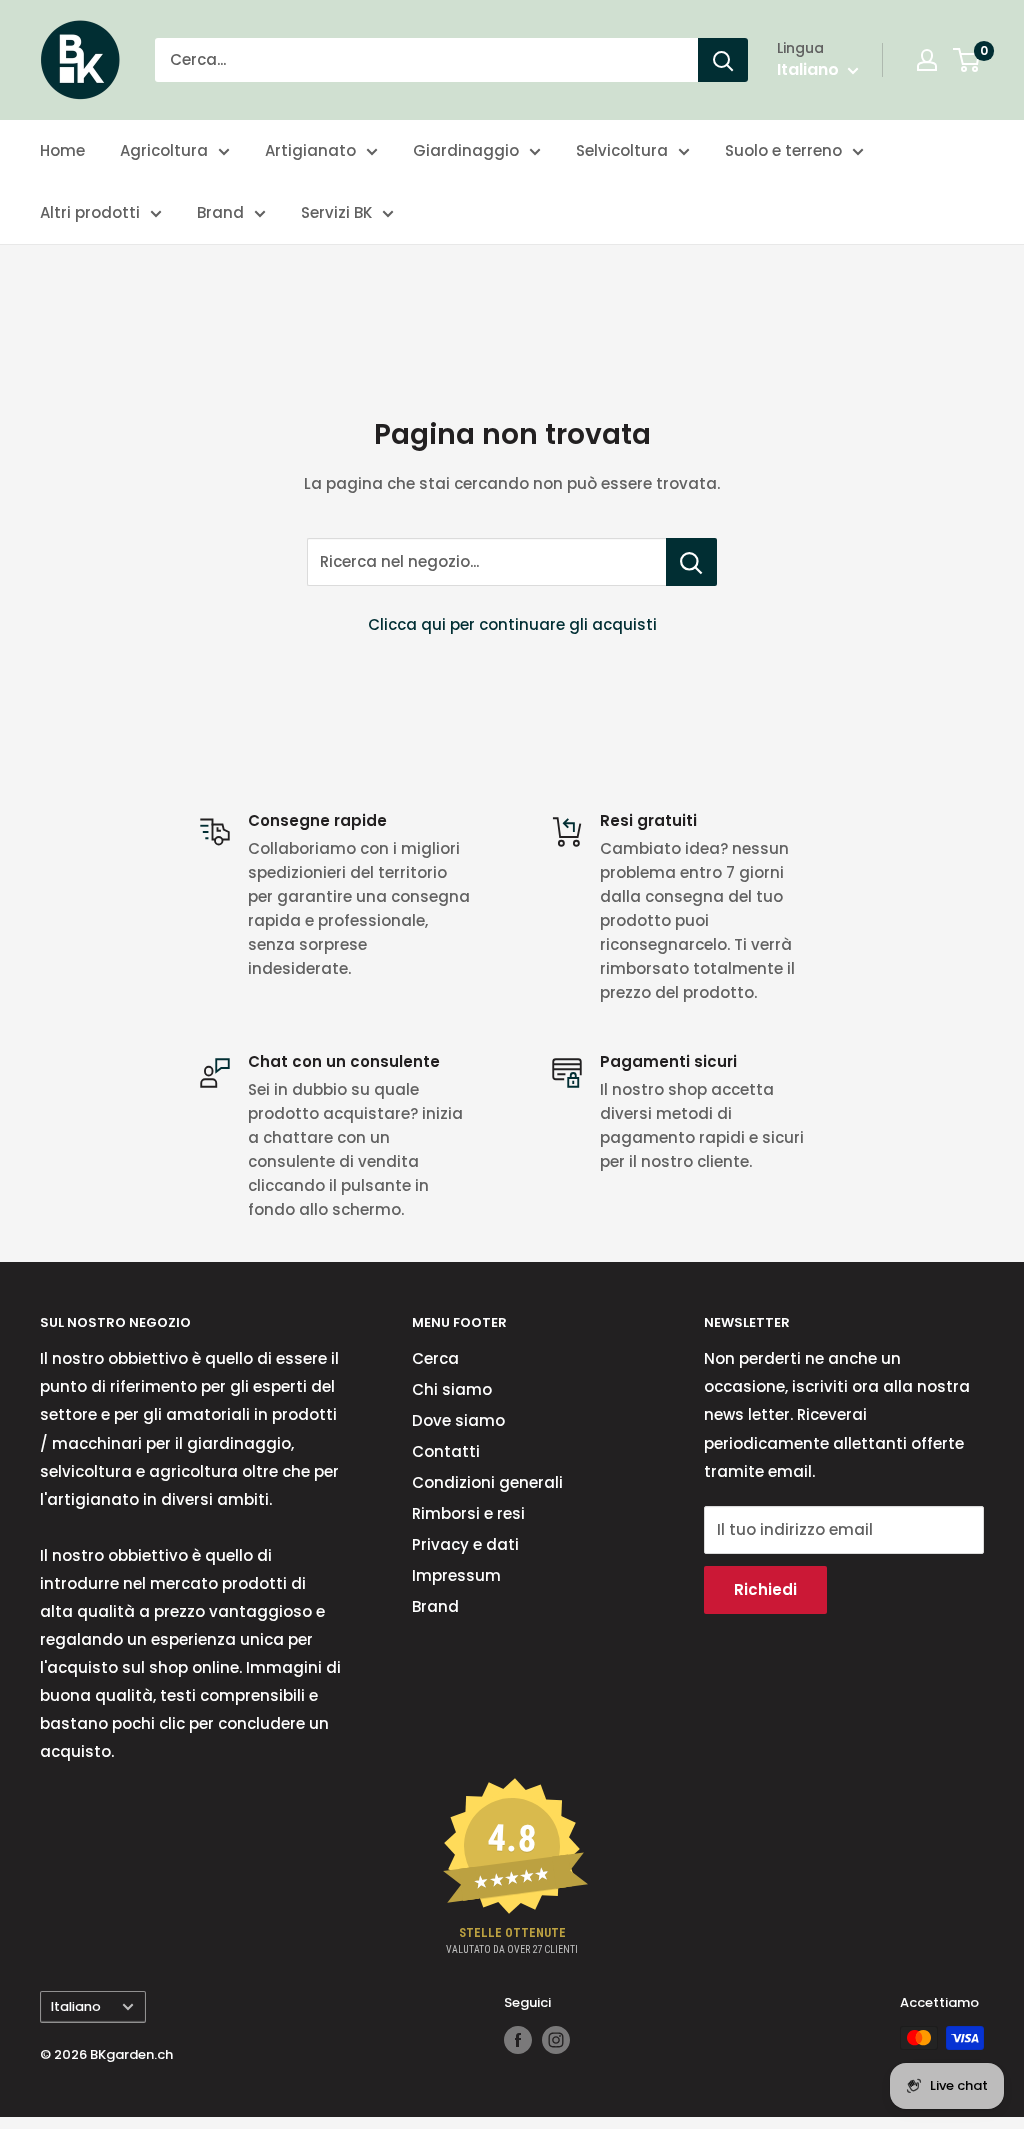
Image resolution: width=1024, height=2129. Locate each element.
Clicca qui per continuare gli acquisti (512, 624)
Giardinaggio (466, 150)
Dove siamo (458, 1420)
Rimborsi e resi (468, 1513)
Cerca (435, 1358)
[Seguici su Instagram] (556, 2040)
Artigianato (310, 150)
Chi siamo (452, 1389)
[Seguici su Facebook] (518, 2040)
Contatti (446, 1451)
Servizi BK (336, 212)
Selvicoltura (622, 150)
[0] (967, 60)
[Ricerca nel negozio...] (691, 562)
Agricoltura (164, 150)
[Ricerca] (723, 60)
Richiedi (765, 1589)
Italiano (76, 2006)
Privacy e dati (465, 1544)
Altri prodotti (90, 212)
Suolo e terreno (783, 150)
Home (62, 150)
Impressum (456, 1575)
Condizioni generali (487, 1482)
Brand (220, 212)
